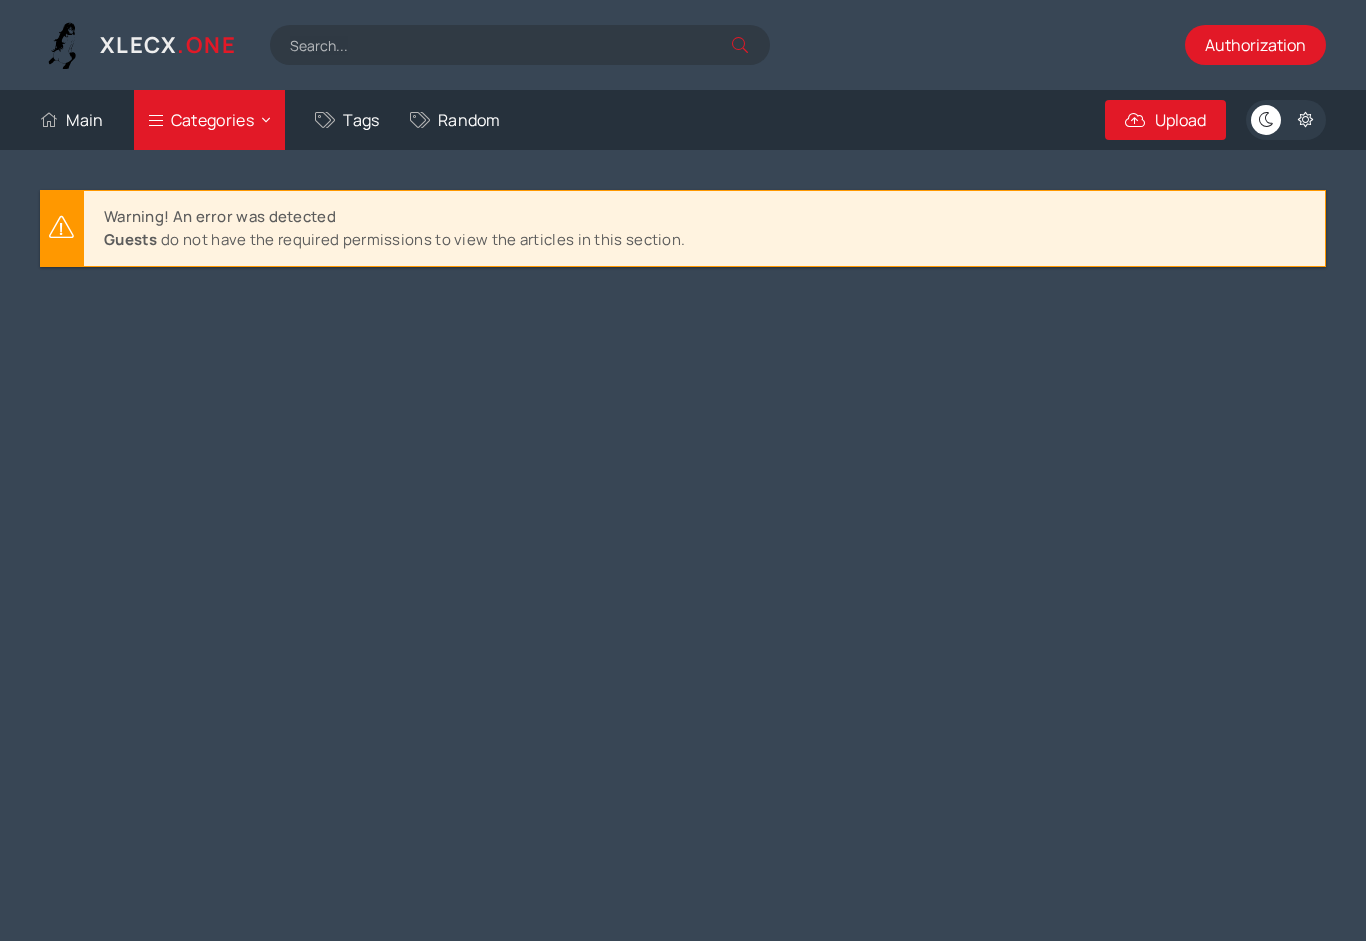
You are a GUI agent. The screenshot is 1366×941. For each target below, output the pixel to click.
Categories (212, 120)
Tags (361, 120)
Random (469, 120)
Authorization (1255, 45)
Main (84, 120)
